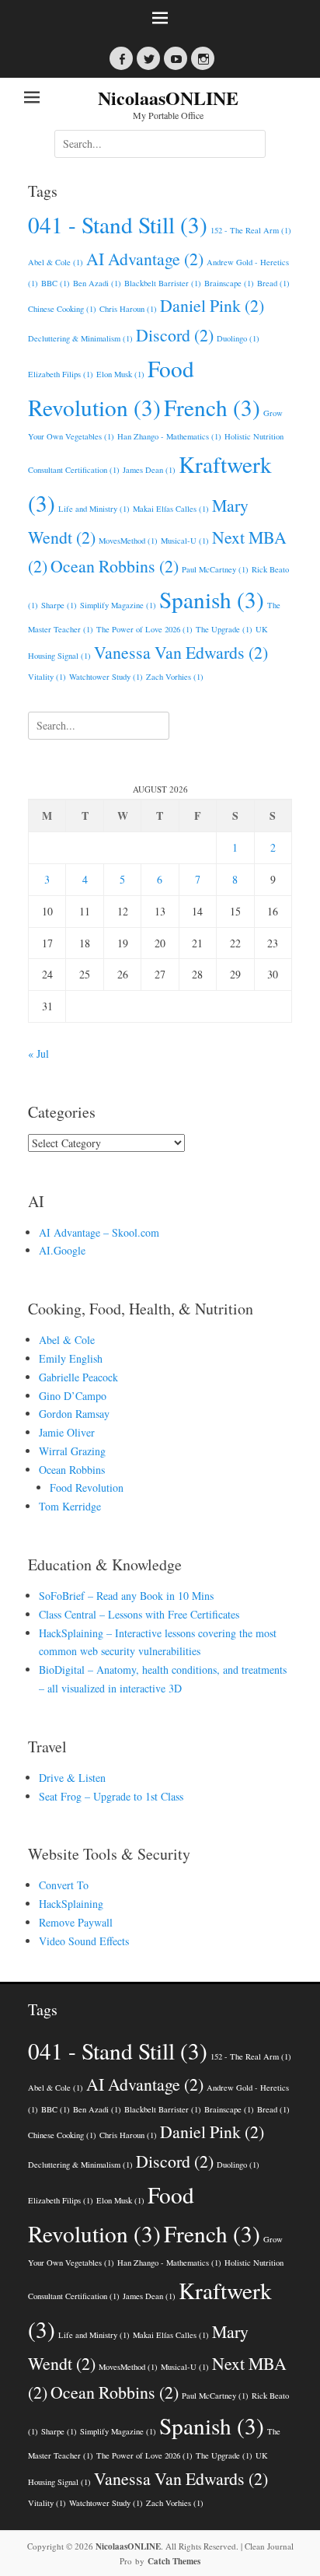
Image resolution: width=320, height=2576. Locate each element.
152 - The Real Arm (251, 230)
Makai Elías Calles (171, 509)
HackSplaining (71, 1904)
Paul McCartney (215, 569)
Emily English (71, 1358)
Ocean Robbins (115, 566)
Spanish (212, 599)
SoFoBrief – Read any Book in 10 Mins (126, 1596)
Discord (175, 335)
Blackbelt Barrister (163, 283)
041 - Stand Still (118, 224)
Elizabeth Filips (61, 374)
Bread (273, 283)
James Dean (149, 470)
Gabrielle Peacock (78, 1377)
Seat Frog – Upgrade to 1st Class (111, 1796)
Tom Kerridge (70, 1506)
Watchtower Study (106, 677)
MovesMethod (128, 541)
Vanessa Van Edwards (181, 652)
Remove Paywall (76, 1922)
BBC (56, 283)
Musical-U (185, 541)
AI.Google (62, 1250)
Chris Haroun (128, 309)
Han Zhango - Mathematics (169, 436)
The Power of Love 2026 (144, 629)
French (212, 407)
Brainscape (229, 283)
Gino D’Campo (73, 1396)
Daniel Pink (212, 305)
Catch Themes (174, 2561)
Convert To (64, 1885)
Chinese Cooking (62, 309)
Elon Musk (120, 374)
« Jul (38, 1053)
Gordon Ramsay (74, 1414)
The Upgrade (224, 629)
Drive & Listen (72, 1778)
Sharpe (59, 605)
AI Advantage (145, 259)
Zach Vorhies (175, 677)
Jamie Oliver (67, 1432)
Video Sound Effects (84, 1941)
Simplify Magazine (118, 605)
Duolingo (238, 338)
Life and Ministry (94, 509)
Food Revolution (87, 1487)
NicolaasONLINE (168, 98)
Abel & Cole (56, 262)
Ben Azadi (97, 283)
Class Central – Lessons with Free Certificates (139, 1614)
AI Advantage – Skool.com (99, 1232)
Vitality (47, 677)
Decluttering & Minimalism (80, 338)
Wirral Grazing (72, 1451)
